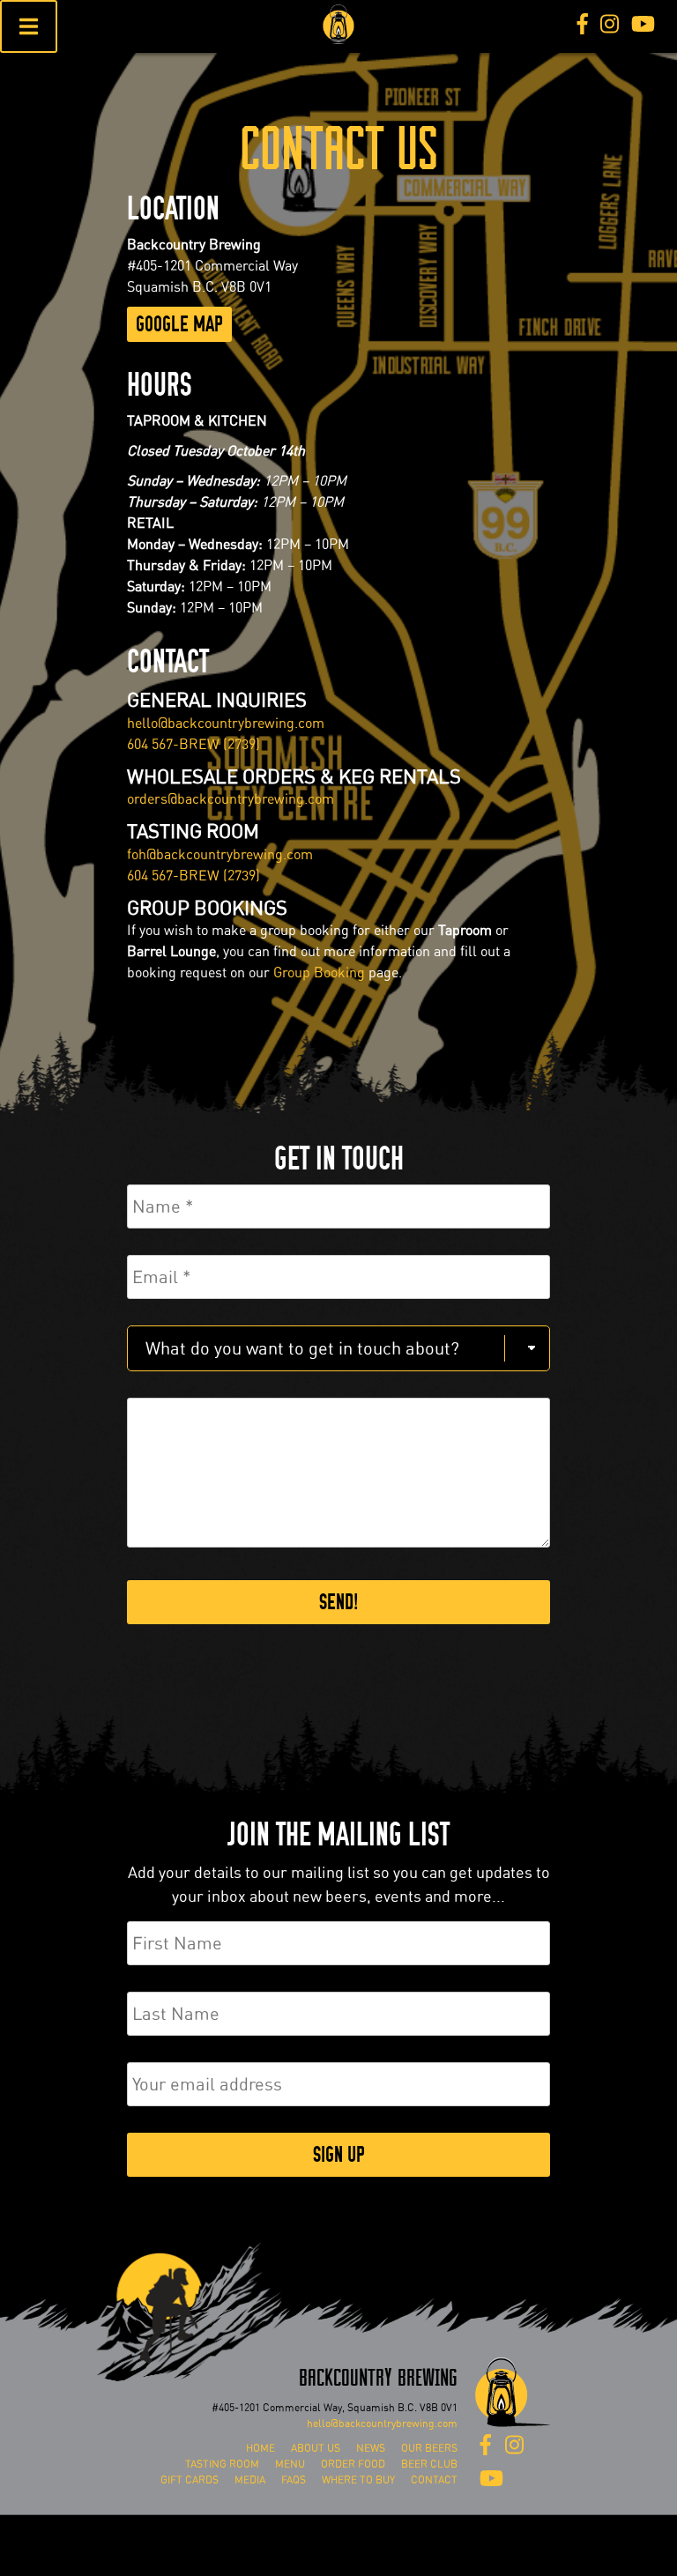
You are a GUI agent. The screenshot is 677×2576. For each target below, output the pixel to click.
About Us (316, 2448)
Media (250, 2480)
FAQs (294, 2480)
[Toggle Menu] (29, 26)
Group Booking (319, 972)
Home (260, 2448)
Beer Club (429, 2464)
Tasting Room (222, 2464)
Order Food (353, 2464)
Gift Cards (190, 2480)
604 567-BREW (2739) (193, 744)
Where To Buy (358, 2480)
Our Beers (429, 2448)
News (371, 2448)
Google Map (179, 324)
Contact (434, 2480)
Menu (290, 2464)
